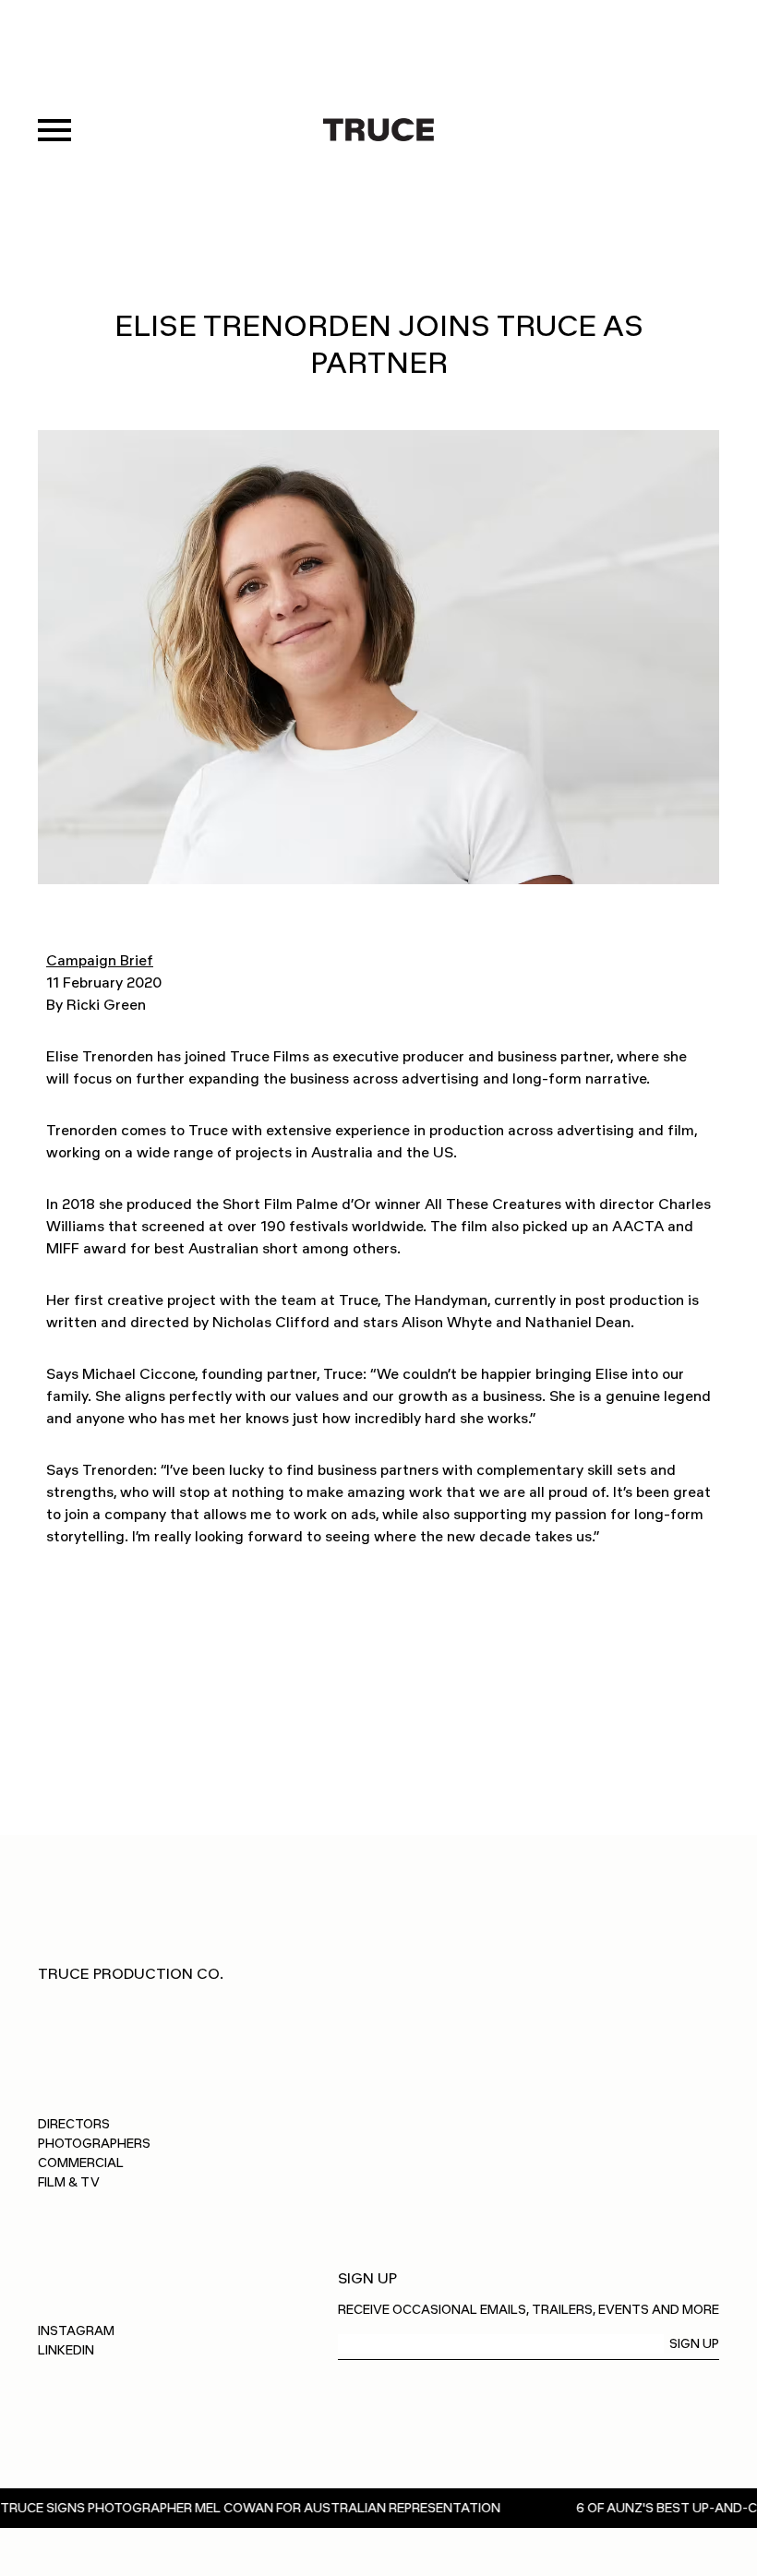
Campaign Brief (100, 960)
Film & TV (69, 2182)
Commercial (81, 2163)
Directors (74, 2124)
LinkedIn (66, 2350)
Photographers (94, 2144)
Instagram (76, 2331)
